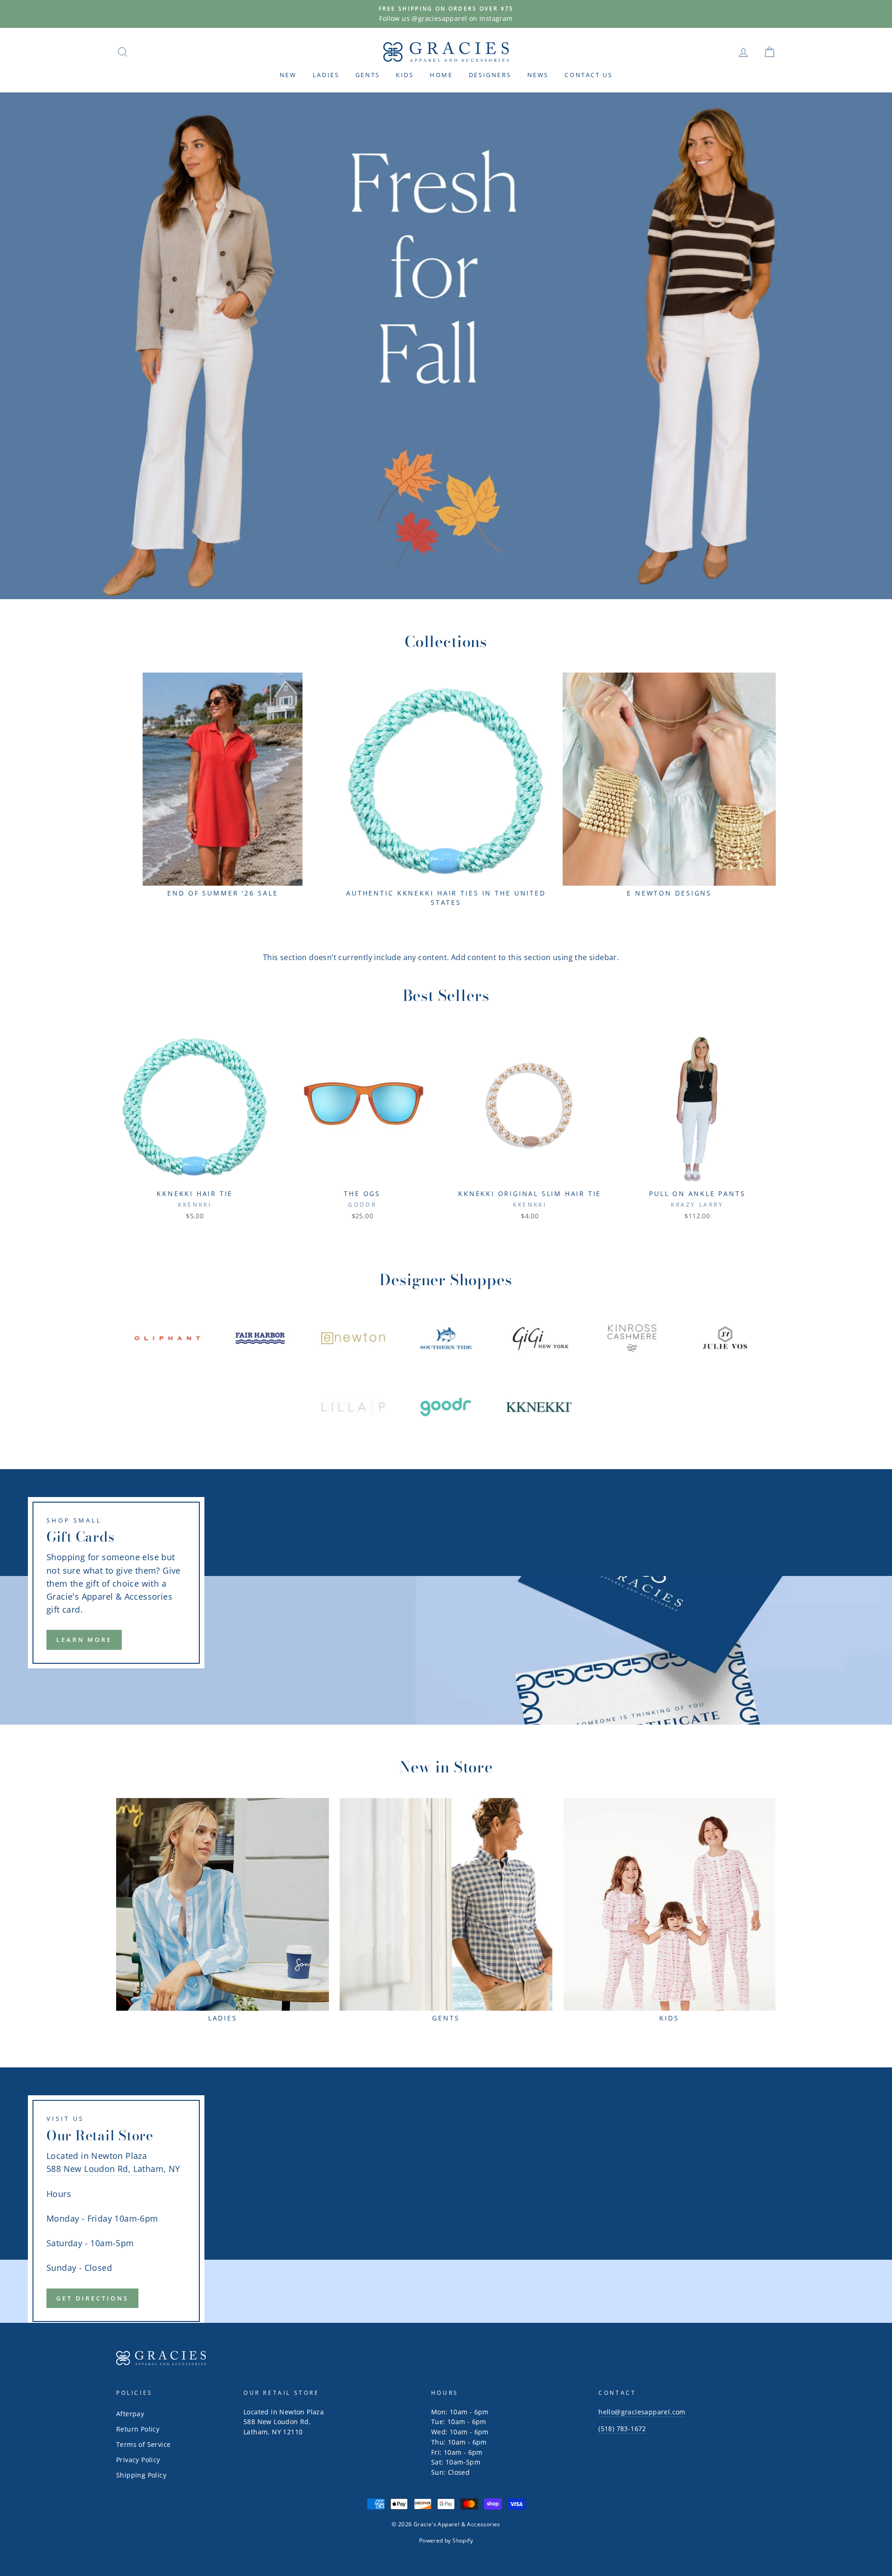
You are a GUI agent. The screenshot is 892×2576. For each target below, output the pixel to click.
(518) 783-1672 (622, 2429)
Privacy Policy (138, 2460)
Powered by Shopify (446, 2540)
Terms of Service (143, 2444)
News (538, 75)
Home (441, 75)
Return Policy (138, 2429)
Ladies (326, 75)
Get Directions (92, 2298)
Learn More (84, 1640)
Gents (368, 75)
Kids (405, 75)
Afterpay (130, 2414)
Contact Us (588, 75)
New (288, 75)
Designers (490, 75)
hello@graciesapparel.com (642, 2412)
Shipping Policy (141, 2475)
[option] (446, 14)
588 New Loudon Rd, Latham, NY (113, 2169)
